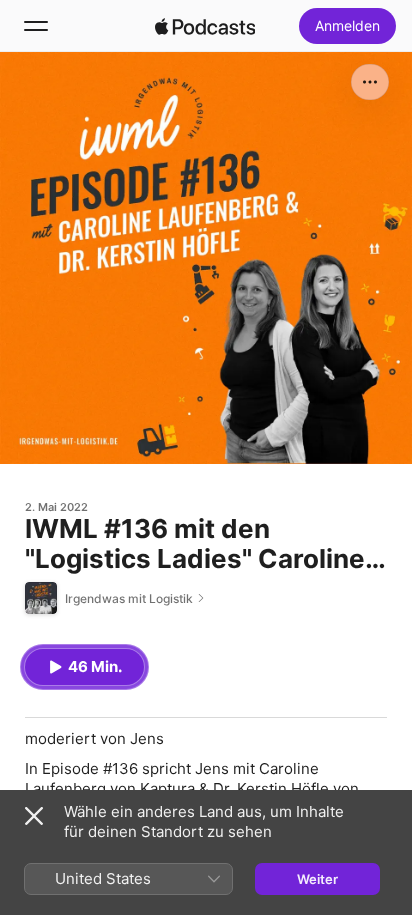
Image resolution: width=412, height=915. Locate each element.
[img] (205, 26)
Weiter (317, 879)
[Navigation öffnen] (36, 26)
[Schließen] (34, 816)
